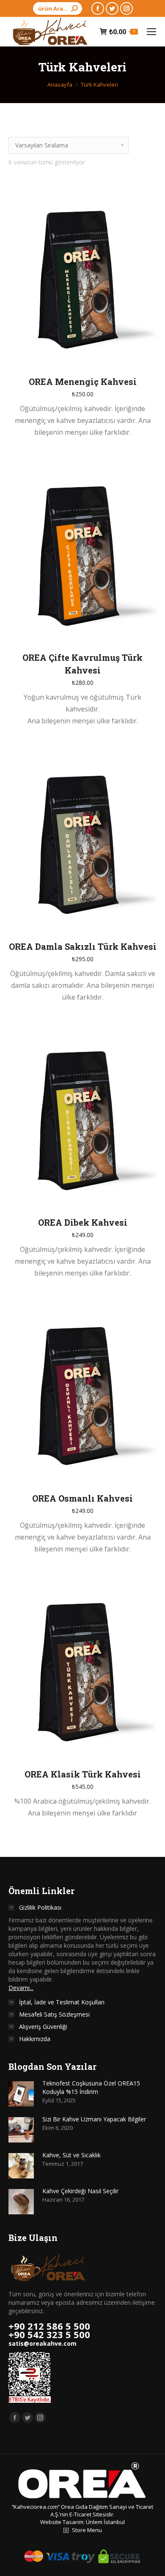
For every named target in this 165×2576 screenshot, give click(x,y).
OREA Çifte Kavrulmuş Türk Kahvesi (82, 664)
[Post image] (21, 2094)
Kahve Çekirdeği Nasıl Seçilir (80, 2191)
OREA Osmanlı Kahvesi (82, 1498)
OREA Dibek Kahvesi (83, 1222)
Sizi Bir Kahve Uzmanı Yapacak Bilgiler (94, 2119)
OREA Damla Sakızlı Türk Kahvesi (83, 946)
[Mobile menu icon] (151, 32)
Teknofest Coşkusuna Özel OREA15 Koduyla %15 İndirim (91, 2087)
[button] (146, 356)
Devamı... (21, 1988)
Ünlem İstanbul (105, 2522)
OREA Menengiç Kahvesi (83, 382)
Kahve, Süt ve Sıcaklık (71, 2155)
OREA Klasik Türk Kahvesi (83, 1774)
